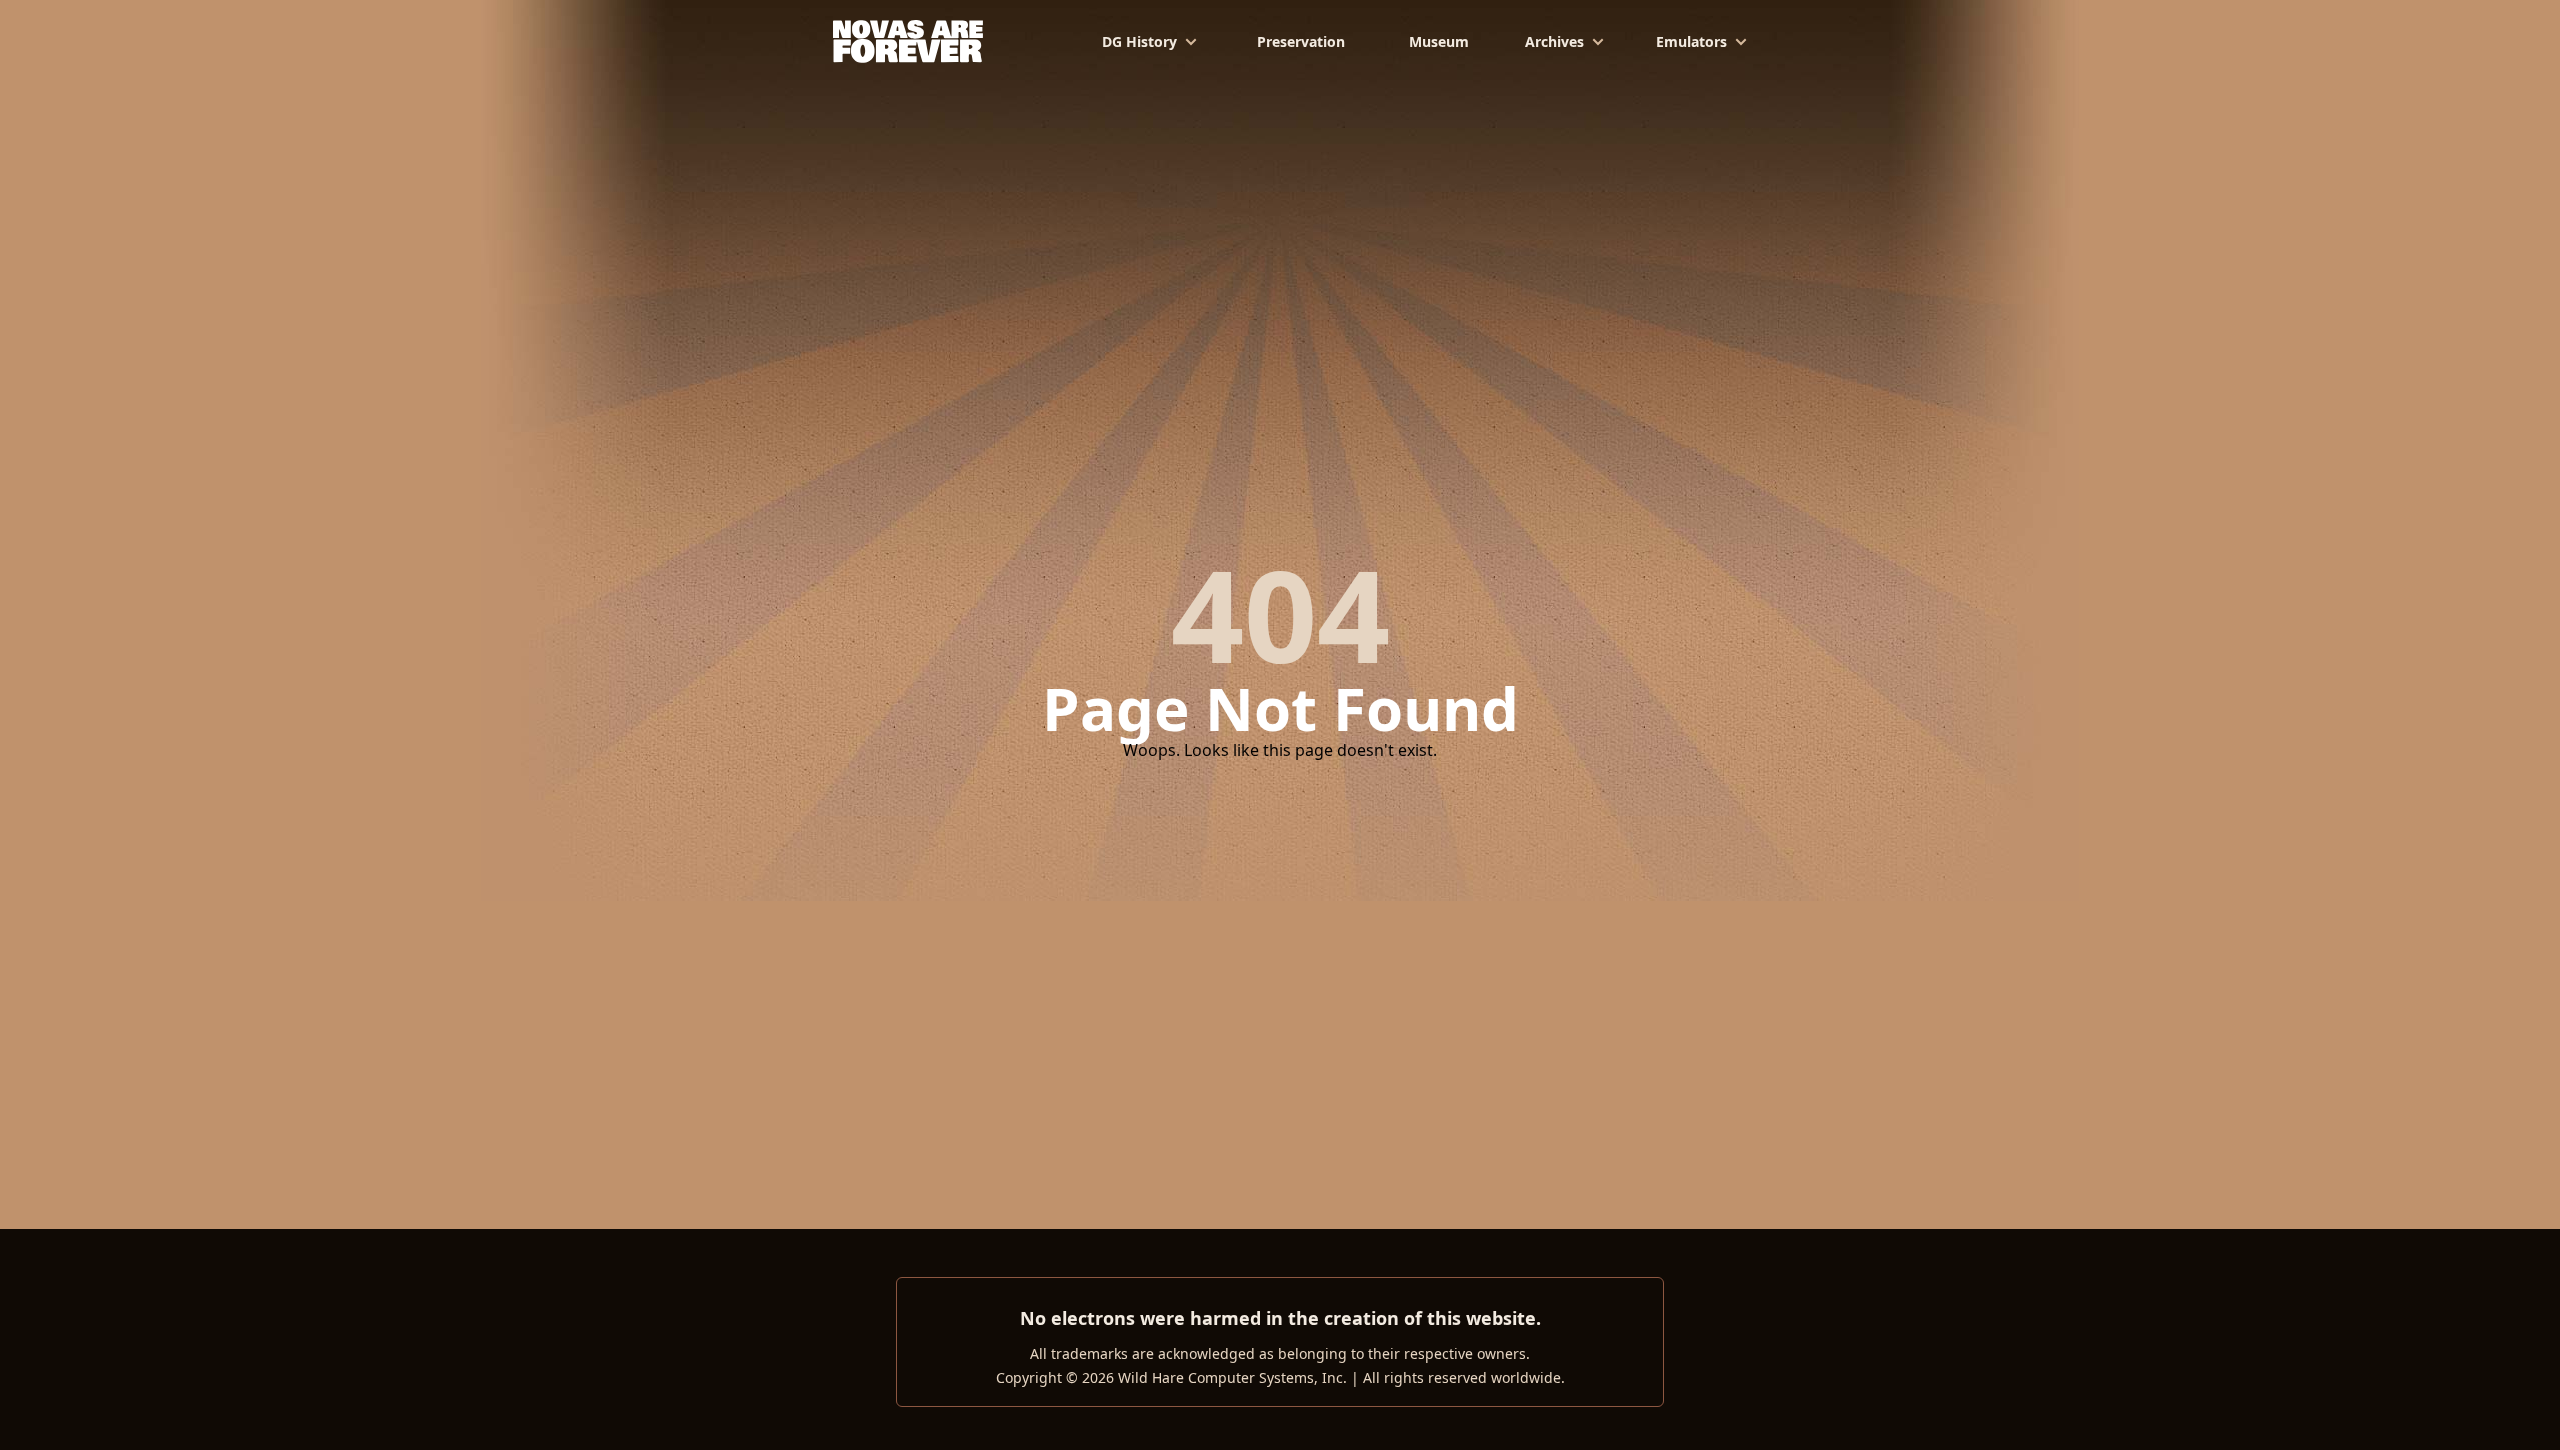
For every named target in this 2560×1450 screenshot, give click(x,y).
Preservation (1301, 41)
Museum (1439, 41)
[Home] (908, 40)
